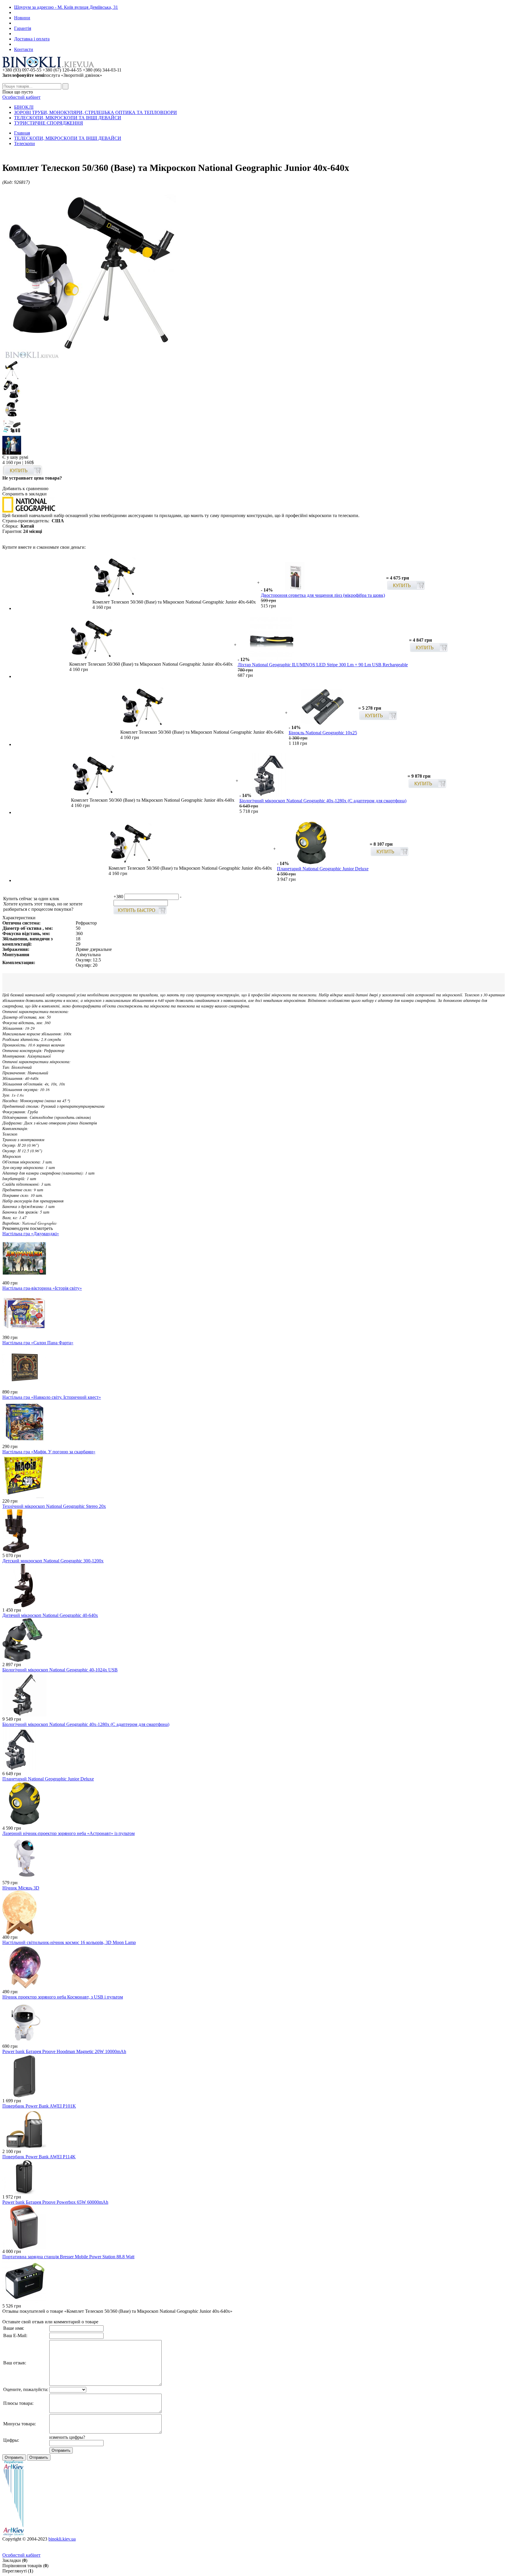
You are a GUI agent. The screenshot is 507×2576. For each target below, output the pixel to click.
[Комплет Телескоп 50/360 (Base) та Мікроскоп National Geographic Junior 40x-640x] (90, 359)
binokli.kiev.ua (62, 2539)
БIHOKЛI (24, 107)
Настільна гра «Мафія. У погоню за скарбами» (49, 1452)
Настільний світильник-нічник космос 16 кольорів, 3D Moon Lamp (69, 1942)
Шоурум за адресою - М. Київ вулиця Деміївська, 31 (66, 7)
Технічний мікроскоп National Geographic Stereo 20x (54, 1506)
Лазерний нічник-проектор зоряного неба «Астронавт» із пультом (69, 1833)
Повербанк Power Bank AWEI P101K (39, 2106)
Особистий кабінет (21, 97)
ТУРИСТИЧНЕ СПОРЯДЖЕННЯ (49, 123)
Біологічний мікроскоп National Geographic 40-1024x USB (60, 1670)
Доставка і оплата (32, 39)
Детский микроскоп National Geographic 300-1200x (53, 1561)
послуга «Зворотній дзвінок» (52, 75)
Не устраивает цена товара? (32, 478)
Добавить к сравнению (25, 488)
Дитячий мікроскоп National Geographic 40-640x (50, 1615)
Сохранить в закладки (24, 494)
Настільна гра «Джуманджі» (31, 1234)
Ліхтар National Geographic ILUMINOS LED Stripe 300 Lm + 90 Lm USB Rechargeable (323, 665)
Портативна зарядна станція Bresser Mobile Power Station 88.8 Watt (68, 2257)
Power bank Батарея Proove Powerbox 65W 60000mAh (55, 2202)
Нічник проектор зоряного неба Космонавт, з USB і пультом (63, 1997)
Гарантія (23, 28)
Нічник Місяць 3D (21, 1888)
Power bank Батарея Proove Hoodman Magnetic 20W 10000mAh (64, 2051)
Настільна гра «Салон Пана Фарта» (38, 1343)
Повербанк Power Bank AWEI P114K (39, 2157)
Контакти (24, 49)
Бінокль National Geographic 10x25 (323, 733)
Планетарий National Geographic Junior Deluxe (323, 869)
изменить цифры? (67, 2437)
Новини (22, 18)
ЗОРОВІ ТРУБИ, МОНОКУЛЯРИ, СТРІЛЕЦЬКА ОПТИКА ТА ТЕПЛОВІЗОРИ (96, 112)
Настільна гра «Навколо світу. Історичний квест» (52, 1397)
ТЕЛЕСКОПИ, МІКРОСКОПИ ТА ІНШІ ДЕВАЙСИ (68, 118)
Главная (22, 133)
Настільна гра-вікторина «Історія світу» (42, 1288)
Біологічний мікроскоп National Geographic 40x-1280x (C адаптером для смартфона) (323, 801)
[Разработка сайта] (13, 2535)
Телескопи (24, 143)
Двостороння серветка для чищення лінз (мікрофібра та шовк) (323, 595)
